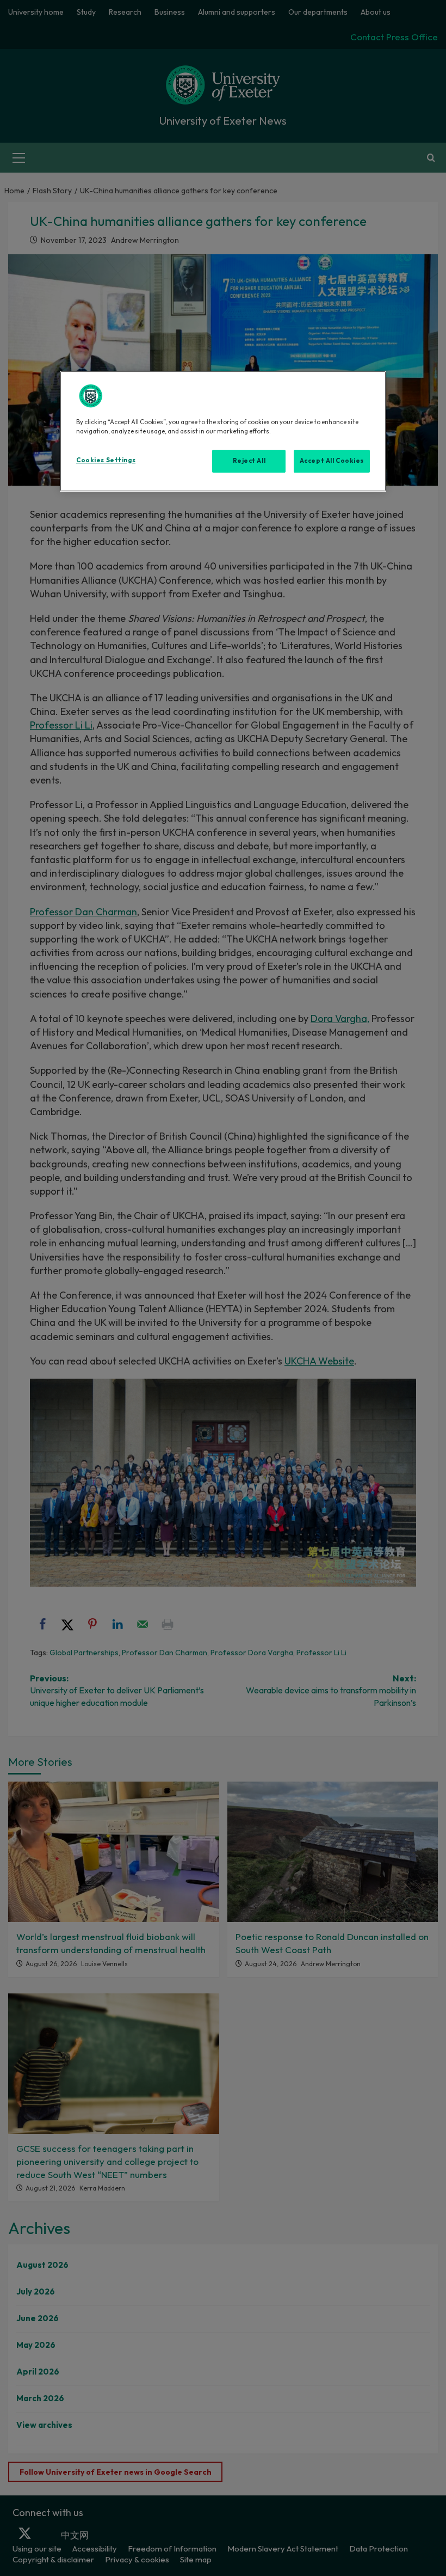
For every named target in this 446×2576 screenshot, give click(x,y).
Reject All (249, 461)
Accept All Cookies (332, 461)
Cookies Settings (106, 460)
